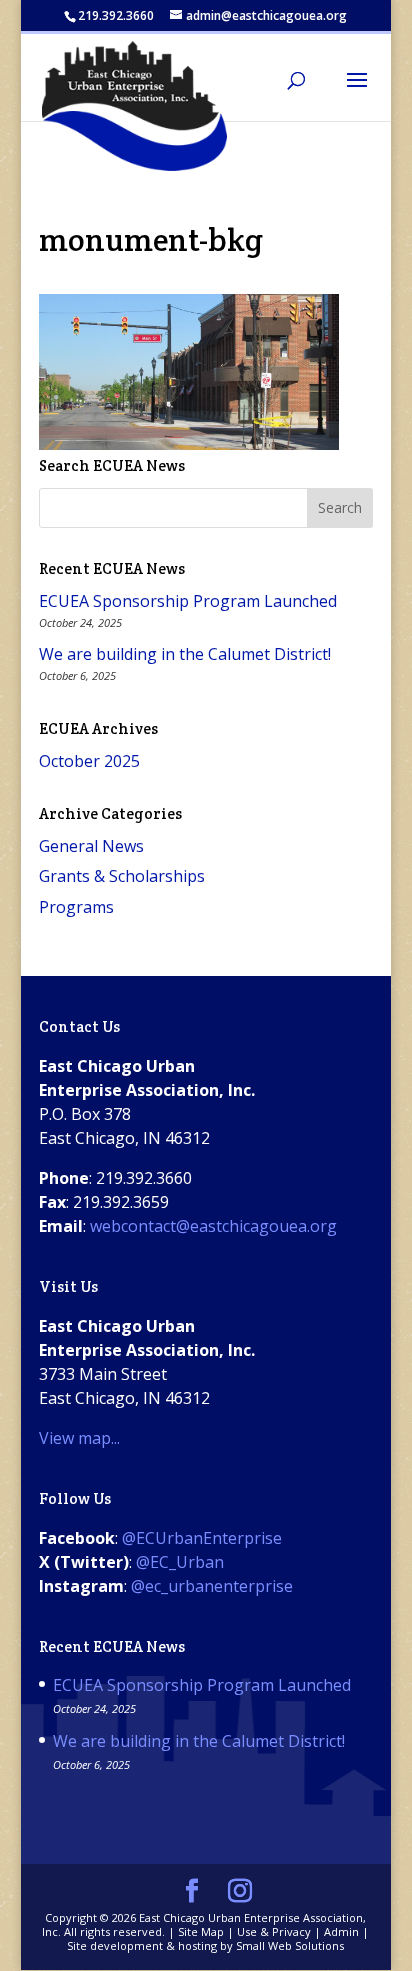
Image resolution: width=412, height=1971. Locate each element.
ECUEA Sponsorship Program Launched (188, 601)
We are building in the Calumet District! (185, 654)
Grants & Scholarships (122, 876)
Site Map (201, 1931)
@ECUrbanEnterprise (202, 1538)
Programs (76, 907)
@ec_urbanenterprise (212, 1586)
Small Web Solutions (290, 1945)
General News (91, 846)
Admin (341, 1931)
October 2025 (89, 761)
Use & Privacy (274, 1931)
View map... (79, 1438)
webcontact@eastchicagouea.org (213, 1226)
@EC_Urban (180, 1562)
